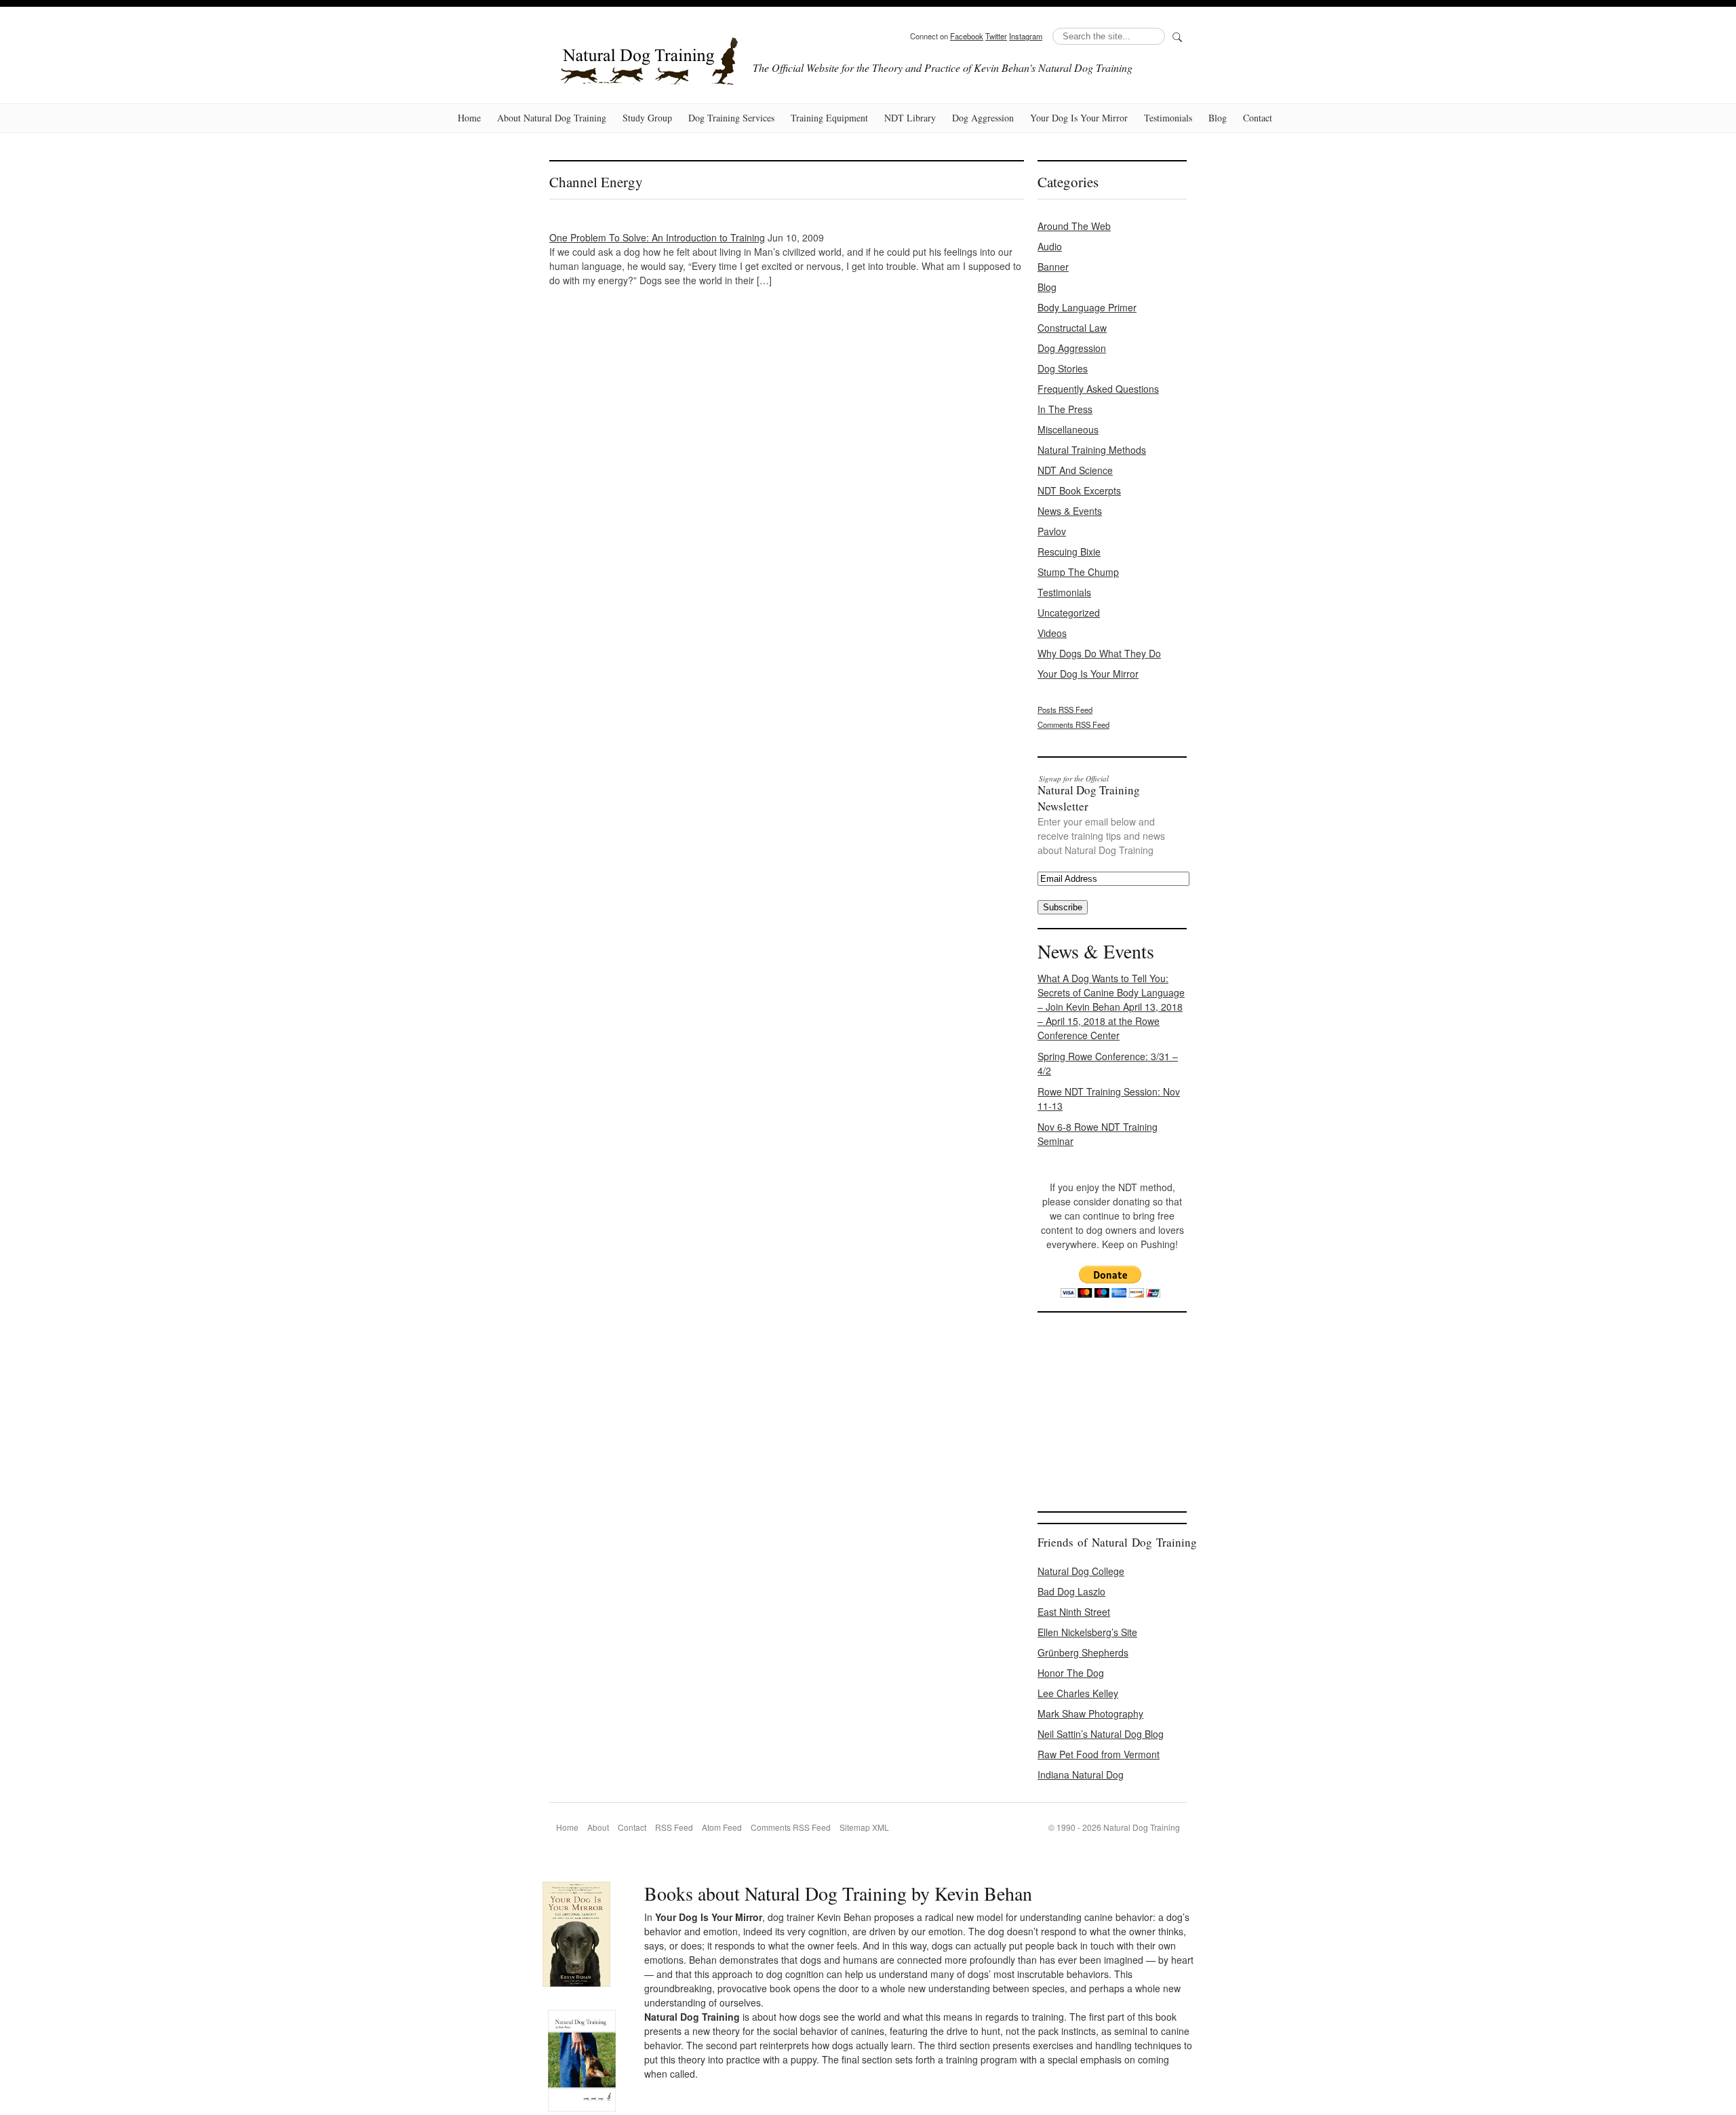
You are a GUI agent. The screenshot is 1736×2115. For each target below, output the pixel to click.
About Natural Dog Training (552, 118)
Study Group (647, 118)
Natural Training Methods (1092, 450)
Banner (1053, 267)
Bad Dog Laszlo (1071, 1591)
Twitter (996, 36)
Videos (1052, 633)
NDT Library (910, 118)
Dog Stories (1063, 368)
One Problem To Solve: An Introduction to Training (657, 237)
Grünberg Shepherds (1083, 1652)
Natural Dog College (1081, 1571)
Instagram (1026, 36)
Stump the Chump (1078, 572)
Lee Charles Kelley (1078, 1693)
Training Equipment (829, 118)
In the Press (1065, 409)
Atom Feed (722, 1827)
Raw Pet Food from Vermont (1099, 1754)
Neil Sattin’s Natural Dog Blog (1101, 1734)
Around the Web (1074, 226)
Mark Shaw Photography (1090, 1713)
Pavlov (1052, 531)
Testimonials (1168, 118)
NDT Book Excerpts (1079, 490)
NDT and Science (1075, 470)
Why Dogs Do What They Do (1099, 653)
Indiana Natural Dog (1081, 1774)
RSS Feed (674, 1827)
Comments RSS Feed (1073, 724)
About (598, 1827)
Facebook (967, 36)
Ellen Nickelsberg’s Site (1087, 1632)
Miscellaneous (1068, 429)
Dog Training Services (731, 118)
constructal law (1072, 328)
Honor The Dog (1071, 1673)
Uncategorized (1069, 613)
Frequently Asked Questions (1098, 389)
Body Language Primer (1087, 307)
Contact (1258, 118)
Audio (1050, 246)
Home (469, 118)
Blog (1218, 118)
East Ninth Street (1074, 1612)
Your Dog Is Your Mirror (1079, 118)
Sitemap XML (864, 1827)
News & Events (1070, 511)
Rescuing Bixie (1069, 551)
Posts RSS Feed (1065, 710)
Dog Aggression (983, 118)
